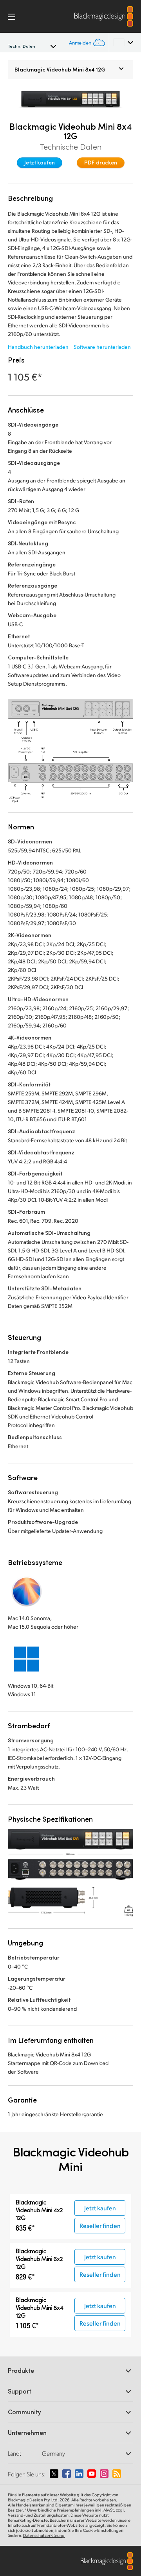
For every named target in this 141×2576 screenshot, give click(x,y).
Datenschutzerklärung (44, 2535)
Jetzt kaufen (40, 162)
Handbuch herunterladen (38, 347)
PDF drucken (101, 162)
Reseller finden (100, 2225)
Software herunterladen (102, 347)
